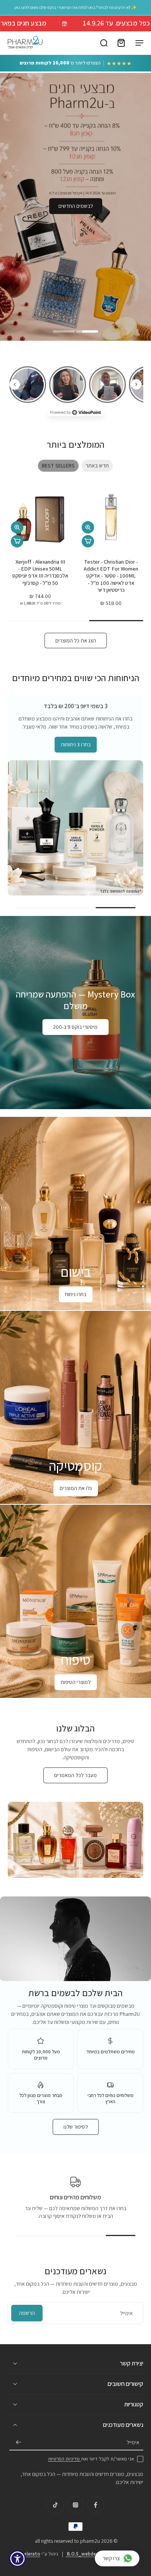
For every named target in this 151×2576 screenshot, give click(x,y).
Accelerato (28, 2554)
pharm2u (90, 2541)
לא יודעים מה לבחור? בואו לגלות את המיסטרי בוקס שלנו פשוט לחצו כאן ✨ (75, 7)
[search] (104, 42)
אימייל (133, 2443)
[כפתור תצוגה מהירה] (88, 527)
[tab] (87, 330)
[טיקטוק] (55, 2505)
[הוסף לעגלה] (88, 541)
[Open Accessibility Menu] (18, 2559)
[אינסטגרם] (75, 2505)
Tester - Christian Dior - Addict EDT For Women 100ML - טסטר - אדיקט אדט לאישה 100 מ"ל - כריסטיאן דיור (111, 576)
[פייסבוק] (96, 2505)
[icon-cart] (121, 42)
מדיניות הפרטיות (64, 2459)
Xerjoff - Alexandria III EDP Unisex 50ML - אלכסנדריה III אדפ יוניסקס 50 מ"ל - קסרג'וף (40, 572)
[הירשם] (19, 2443)
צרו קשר (111, 2558)
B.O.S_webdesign (86, 2554)
